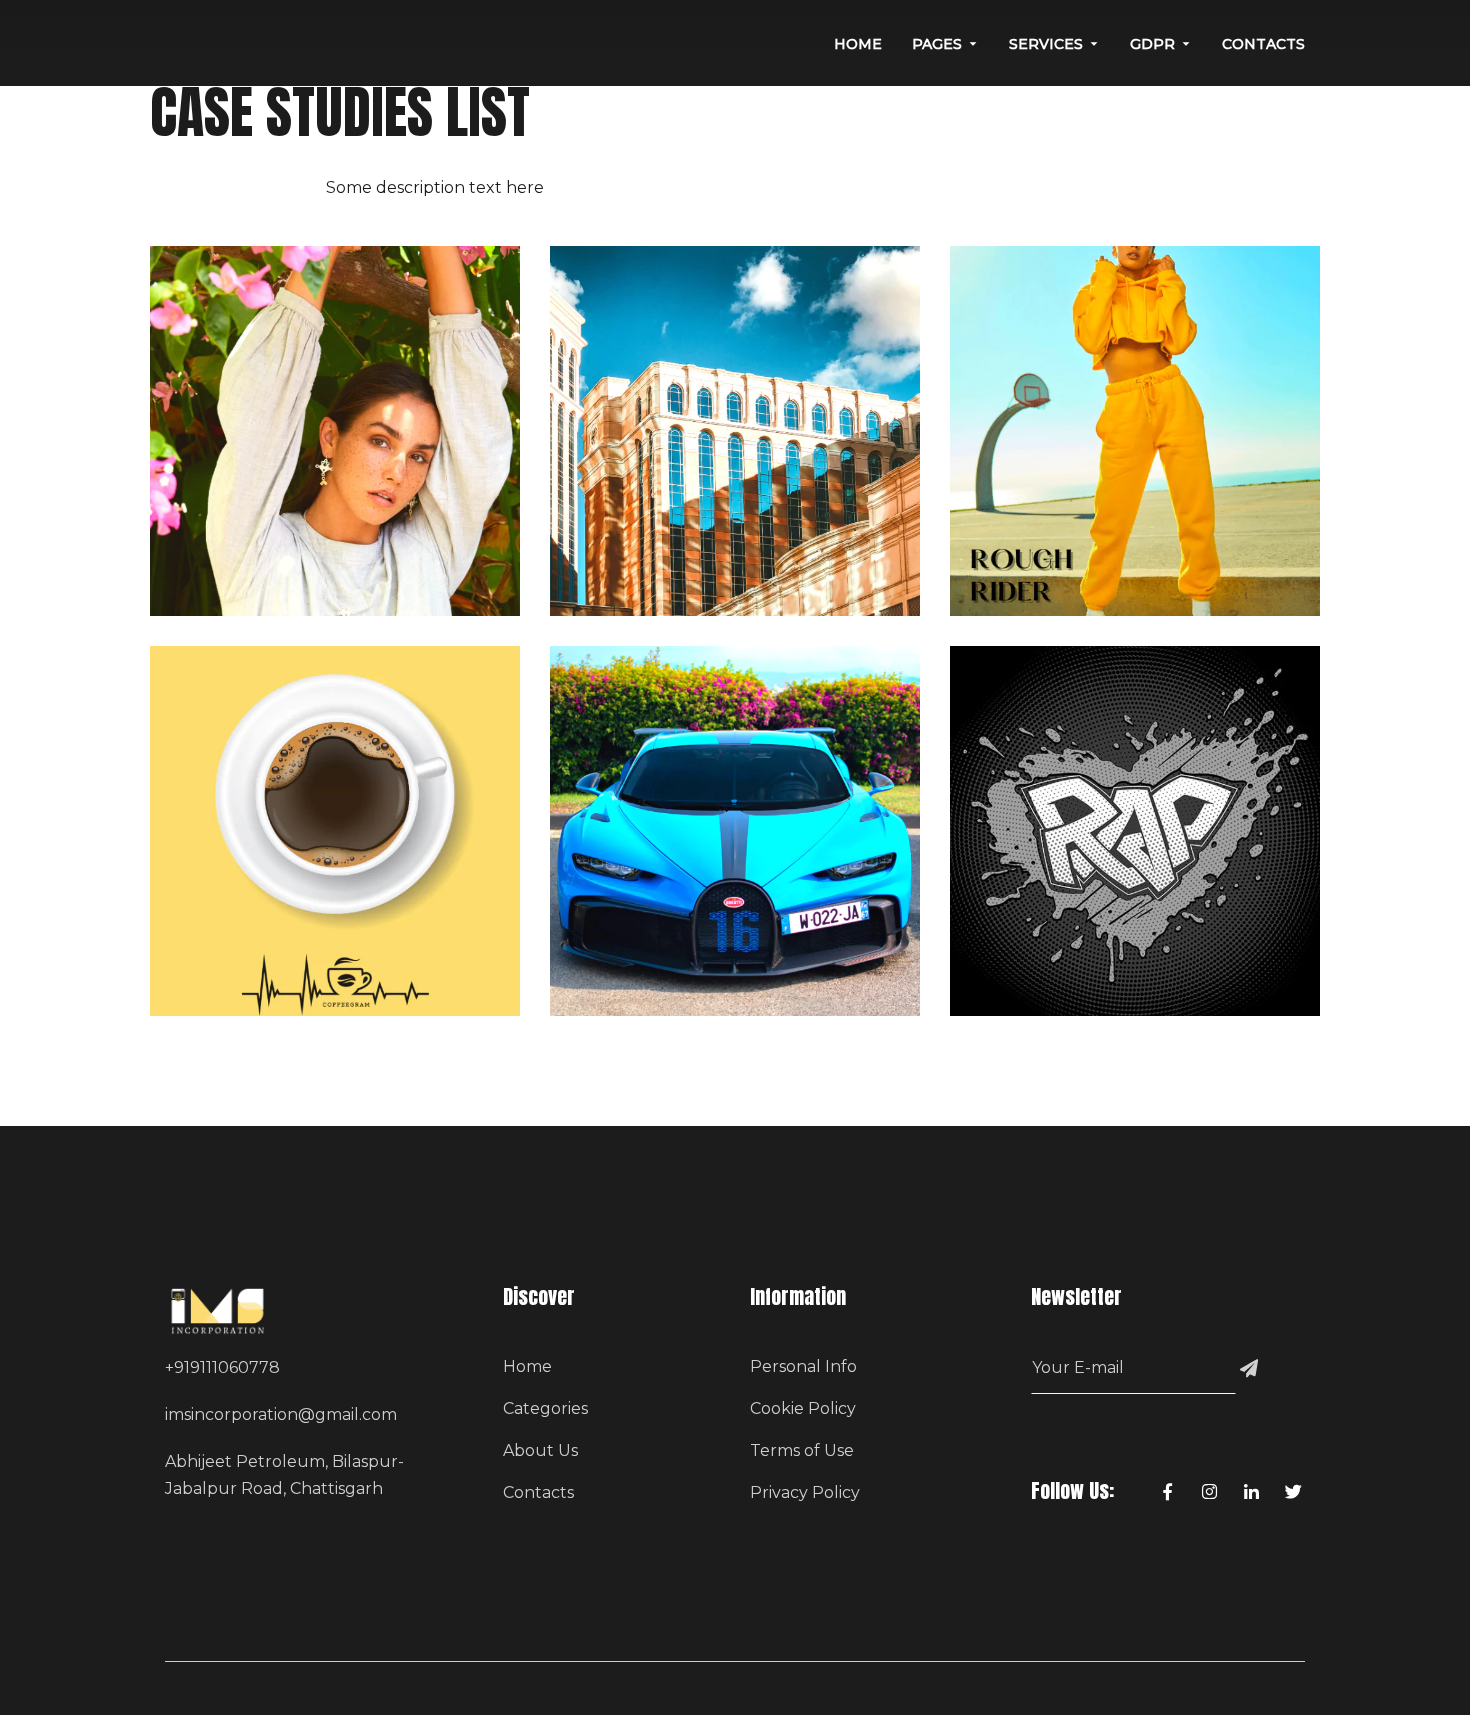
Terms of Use (802, 1450)
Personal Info (803, 1366)
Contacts (538, 1492)
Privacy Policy (805, 1492)
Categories (545, 1408)
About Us (540, 1450)
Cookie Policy (803, 1408)
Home (527, 1366)
